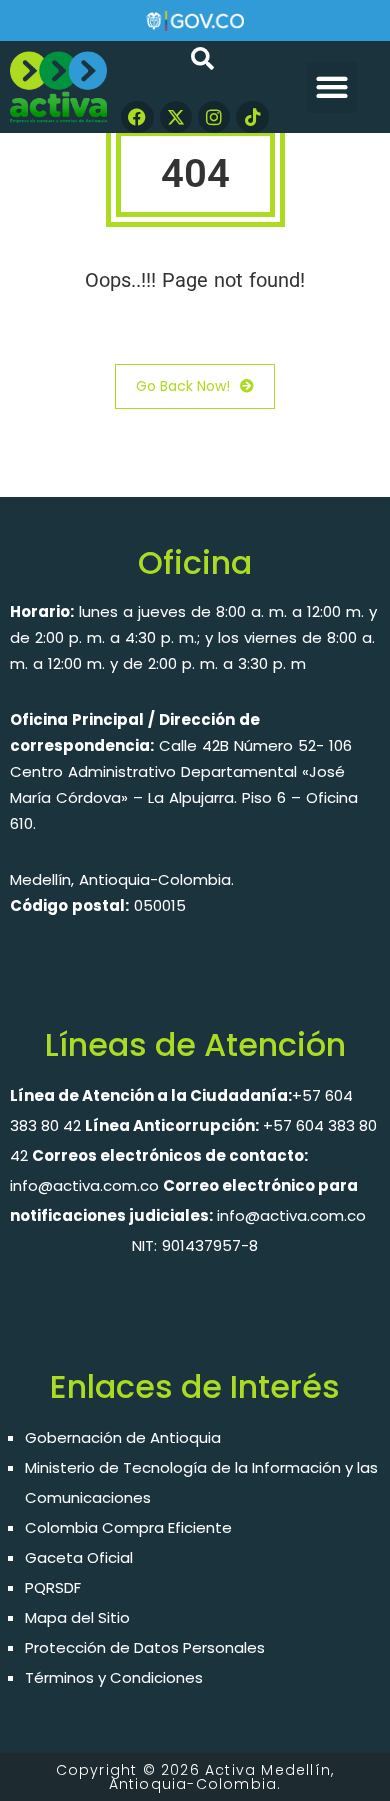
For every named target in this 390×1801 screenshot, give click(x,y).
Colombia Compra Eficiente (128, 1527)
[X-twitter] (176, 117)
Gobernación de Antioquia (123, 1437)
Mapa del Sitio (77, 1617)
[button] (331, 87)
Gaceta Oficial (79, 1557)
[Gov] (195, 19)
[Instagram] (214, 117)
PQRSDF (53, 1587)
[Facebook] (137, 117)
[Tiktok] (252, 117)
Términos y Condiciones (114, 1677)
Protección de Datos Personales (145, 1647)
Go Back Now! (183, 386)
